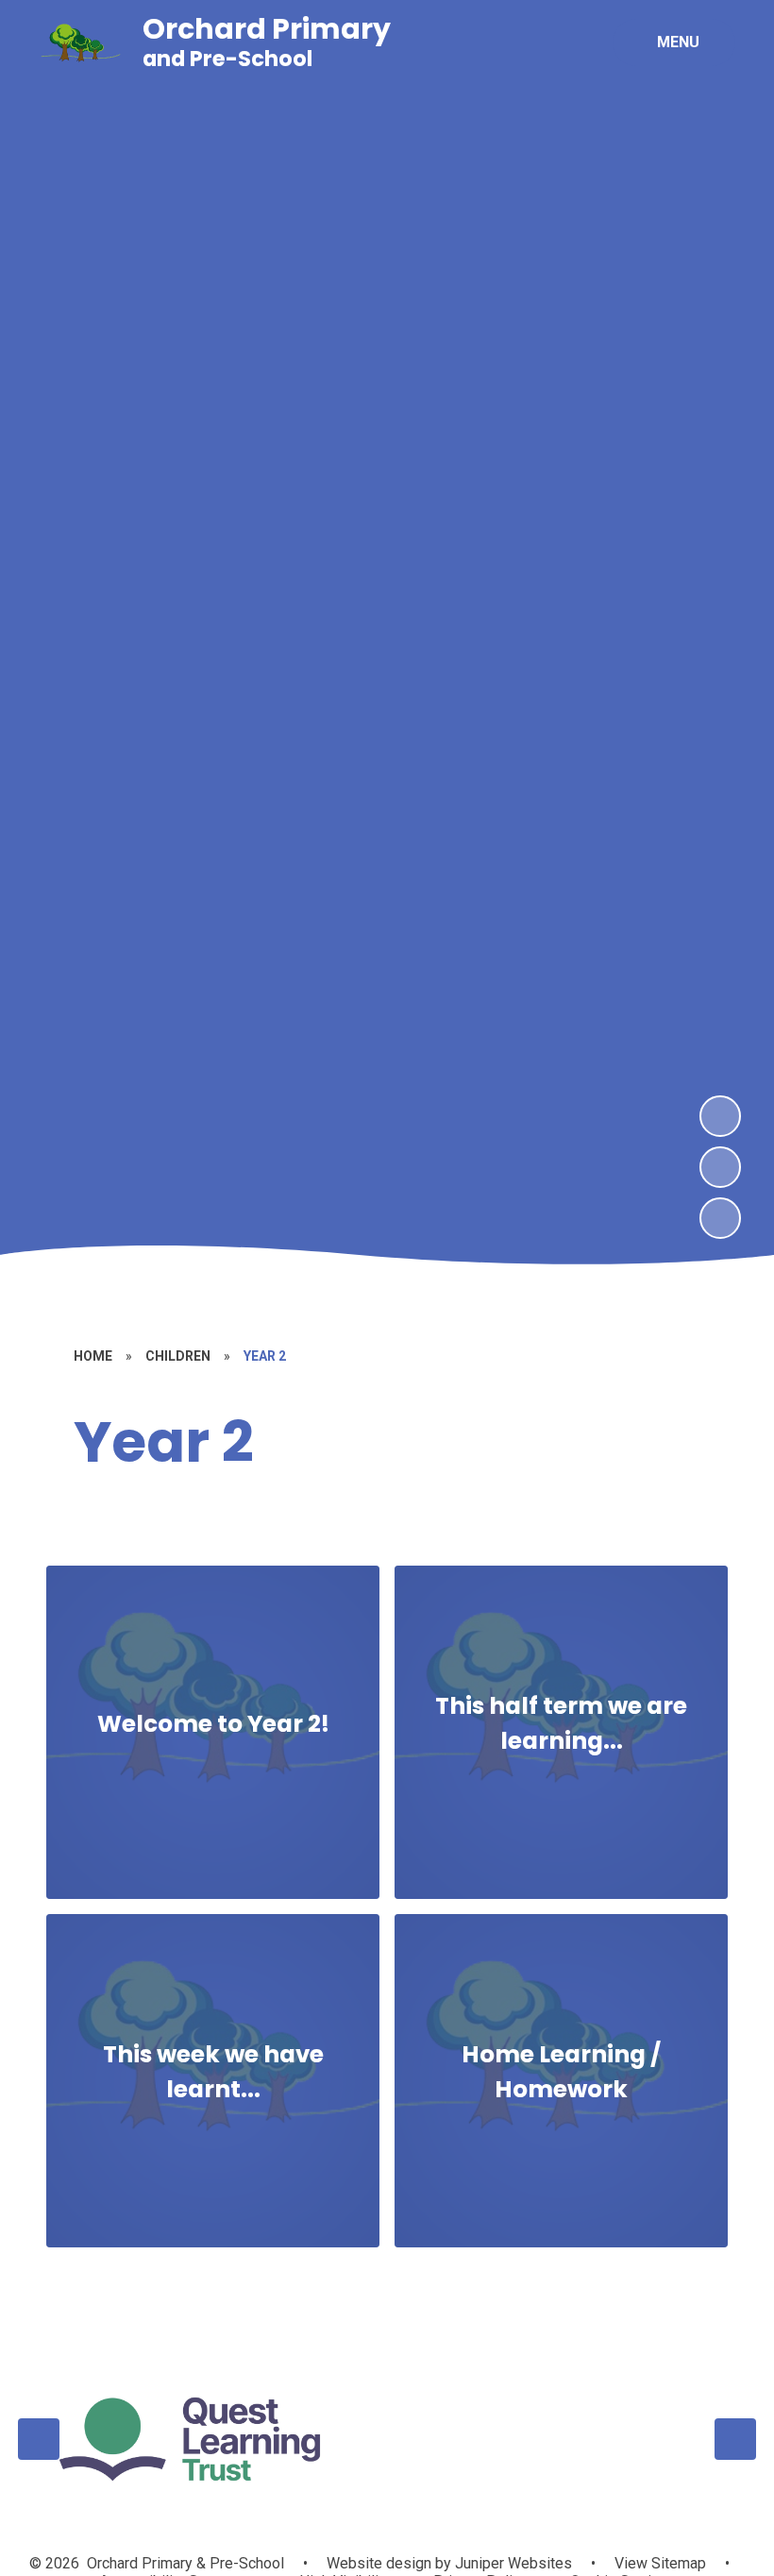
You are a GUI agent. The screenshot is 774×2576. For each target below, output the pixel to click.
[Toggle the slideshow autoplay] (720, 1218)
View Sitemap (660, 2563)
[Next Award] (735, 2439)
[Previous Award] (39, 2439)
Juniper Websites (512, 2563)
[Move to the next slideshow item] (720, 1116)
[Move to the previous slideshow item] (720, 1167)
